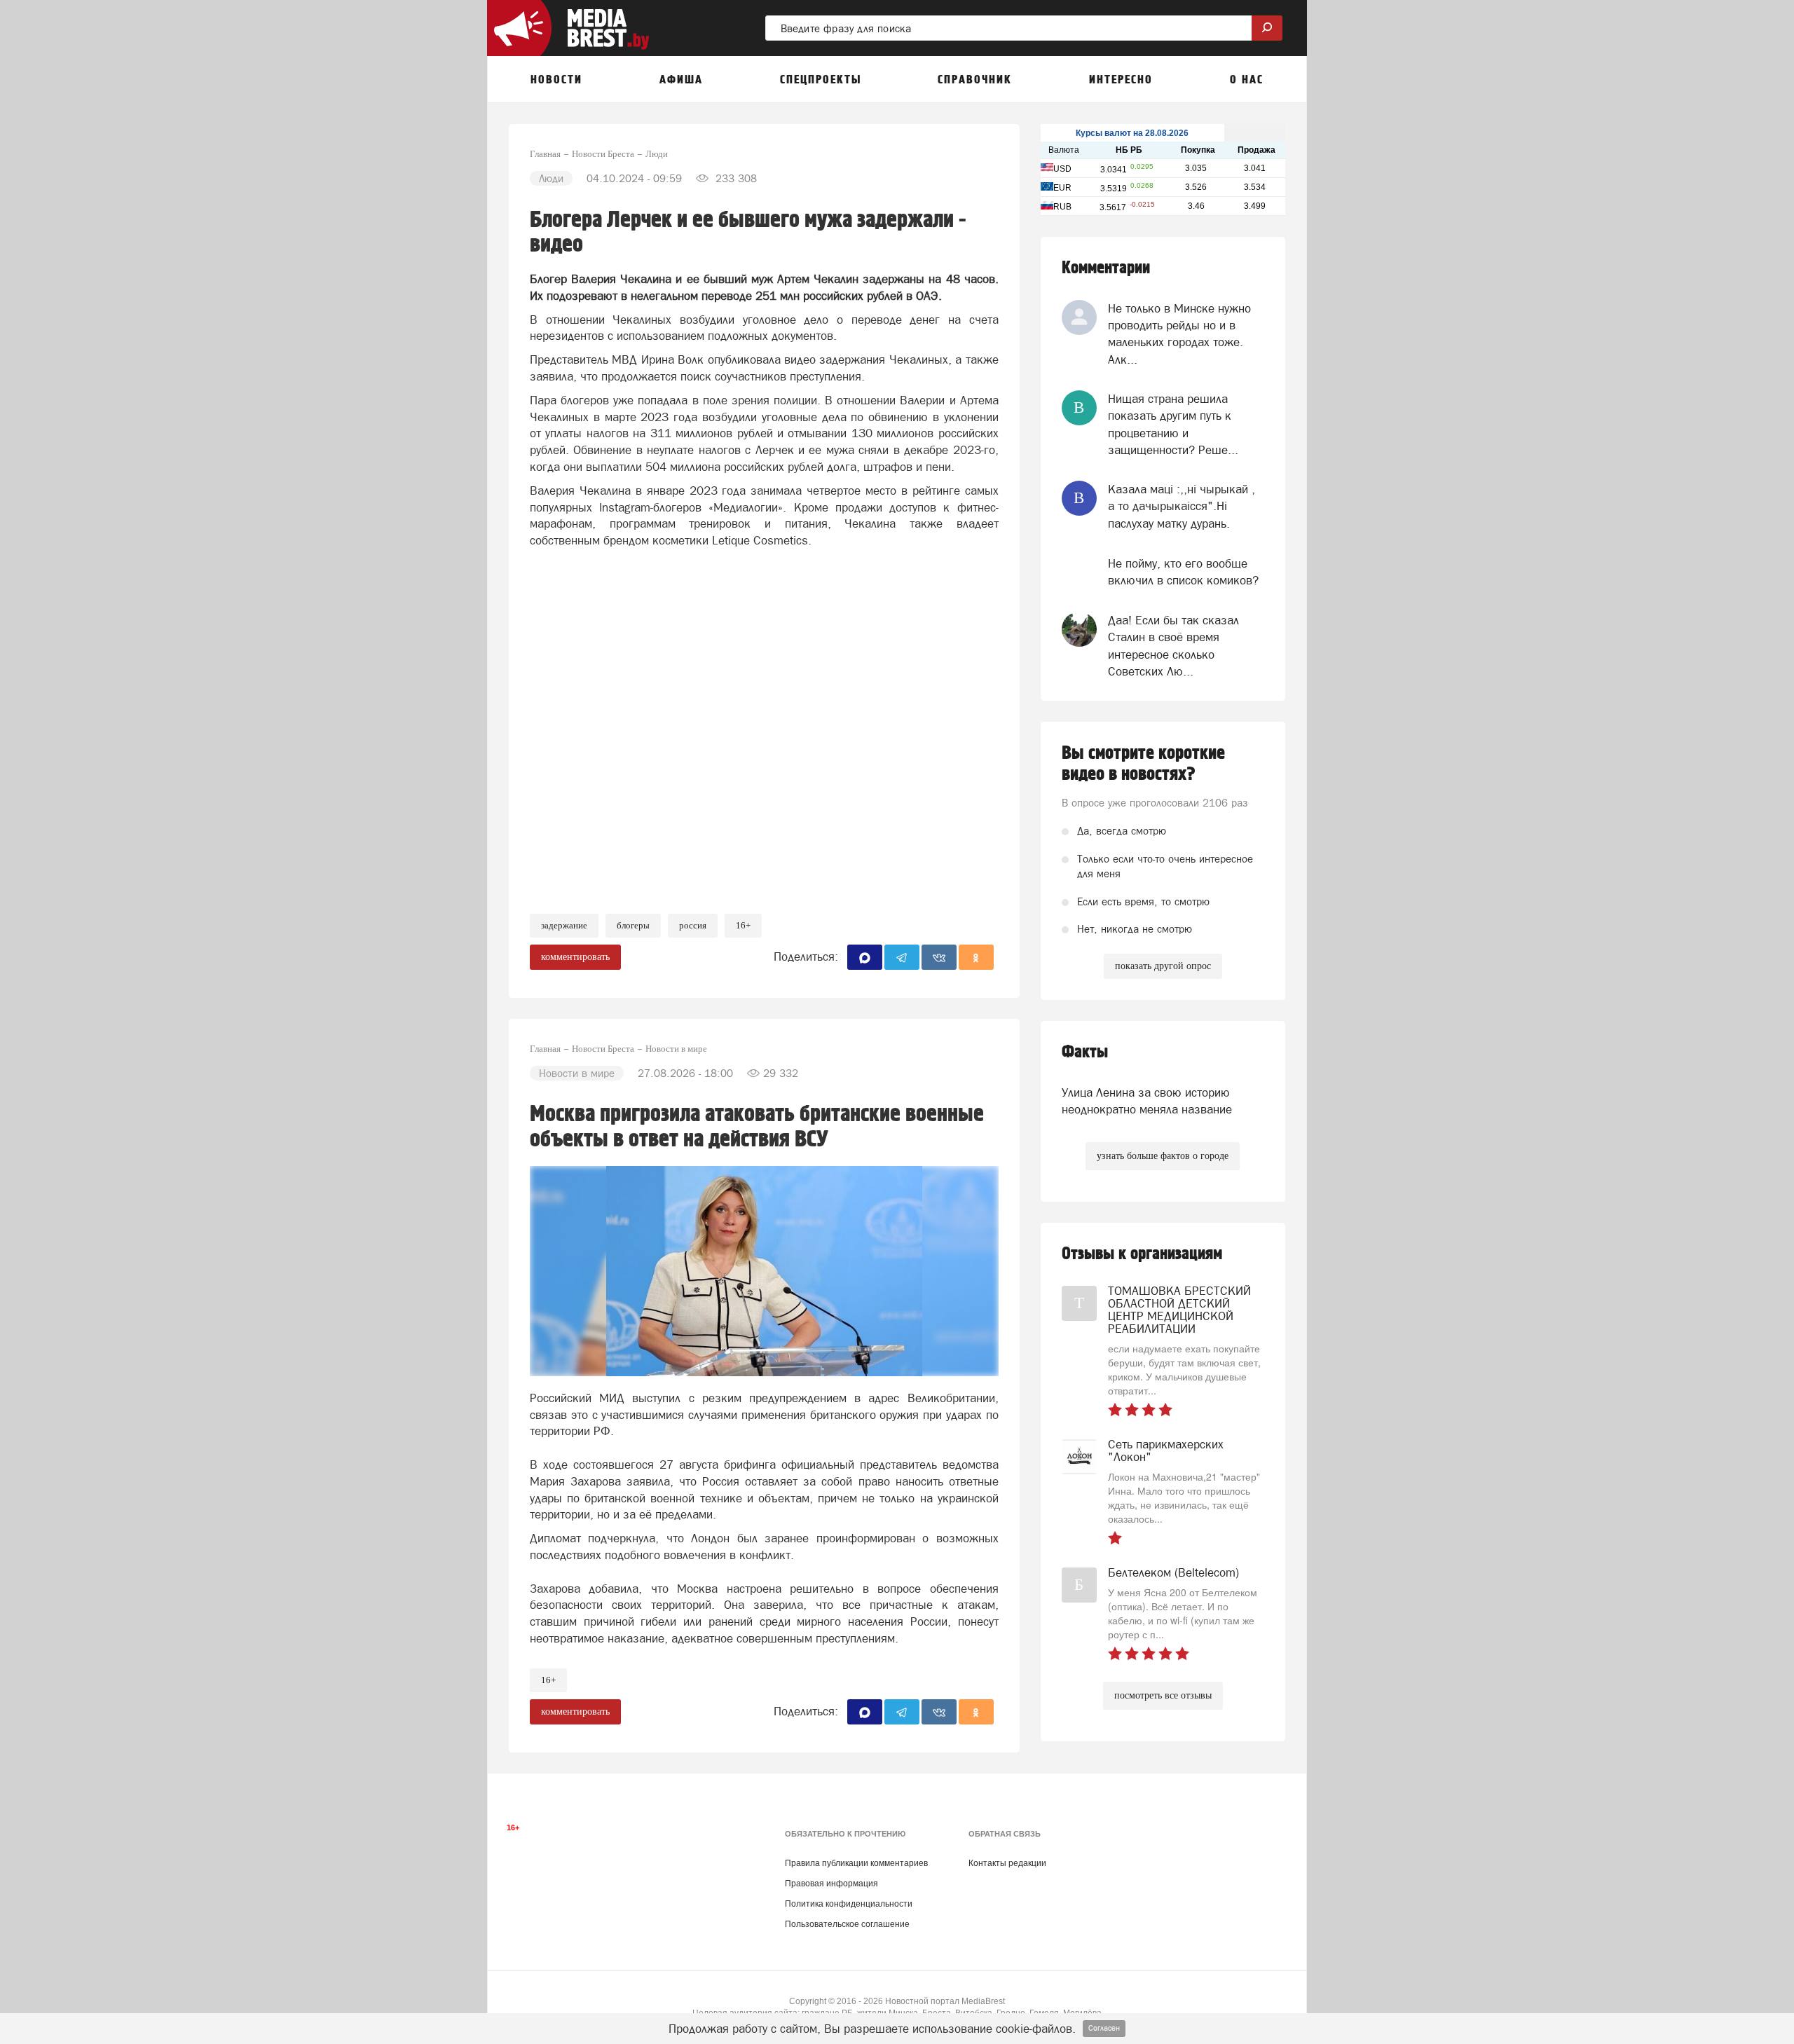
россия (693, 925)
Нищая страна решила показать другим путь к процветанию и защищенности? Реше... (1173, 424)
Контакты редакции (1007, 1863)
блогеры (633, 925)
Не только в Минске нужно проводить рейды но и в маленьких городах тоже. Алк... (1179, 334)
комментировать (575, 957)
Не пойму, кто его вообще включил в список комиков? (1183, 572)
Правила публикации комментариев (856, 1863)
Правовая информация (831, 1884)
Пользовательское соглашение (847, 1924)
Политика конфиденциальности (849, 1904)
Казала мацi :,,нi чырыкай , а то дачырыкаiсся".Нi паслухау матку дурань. (1182, 506)
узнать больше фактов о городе (1163, 1156)
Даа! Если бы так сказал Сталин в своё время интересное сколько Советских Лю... (1173, 646)
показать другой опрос (1163, 966)
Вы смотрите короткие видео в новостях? (1143, 764)
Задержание (564, 925)
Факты (1085, 1052)
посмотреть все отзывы (1163, 1695)
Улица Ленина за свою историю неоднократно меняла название (1147, 1101)
